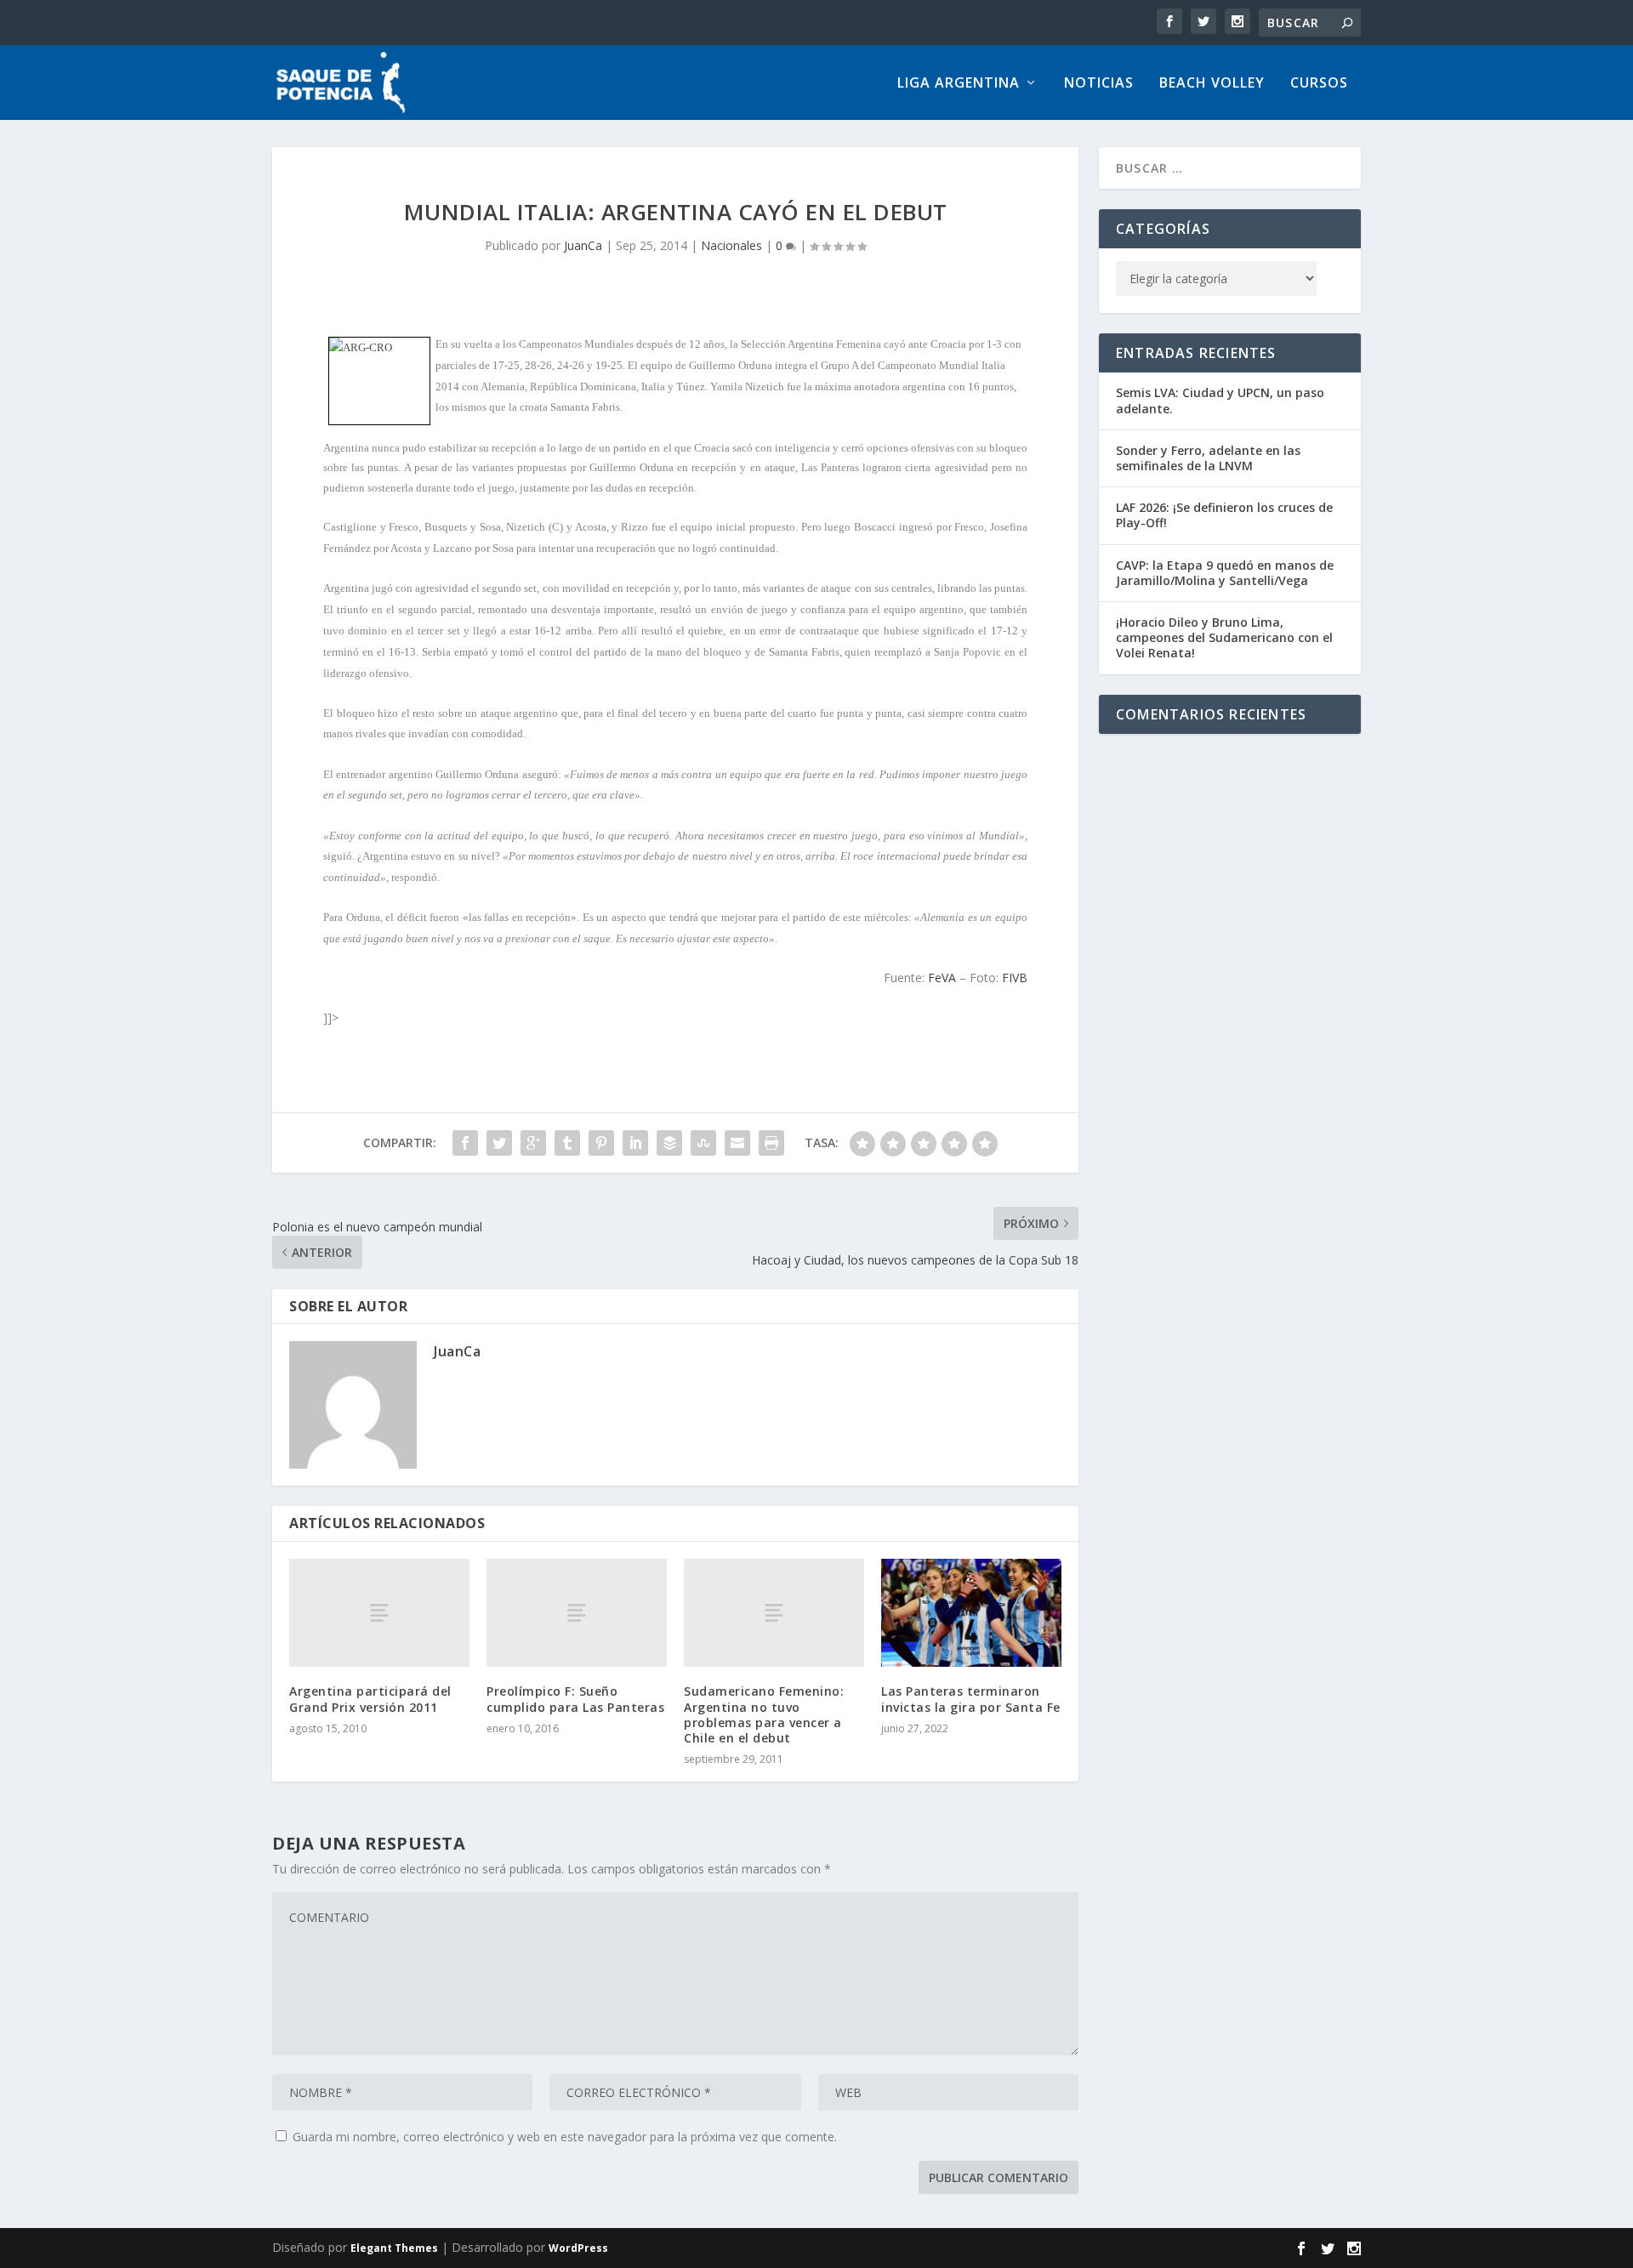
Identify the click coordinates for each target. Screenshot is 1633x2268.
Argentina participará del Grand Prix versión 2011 (370, 1699)
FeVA (942, 978)
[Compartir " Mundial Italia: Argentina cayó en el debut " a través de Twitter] (499, 1143)
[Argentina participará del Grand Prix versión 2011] (379, 1613)
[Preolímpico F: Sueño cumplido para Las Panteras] (577, 1613)
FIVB (1015, 978)
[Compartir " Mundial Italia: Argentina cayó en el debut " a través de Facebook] (465, 1143)
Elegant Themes (394, 2248)
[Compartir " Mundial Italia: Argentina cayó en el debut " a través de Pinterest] (601, 1143)
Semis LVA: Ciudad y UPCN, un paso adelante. (1220, 400)
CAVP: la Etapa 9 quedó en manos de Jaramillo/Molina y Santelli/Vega (1225, 573)
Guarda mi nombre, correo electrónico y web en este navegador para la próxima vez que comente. (565, 2137)
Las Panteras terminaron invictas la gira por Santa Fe (971, 1699)
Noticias (1099, 84)
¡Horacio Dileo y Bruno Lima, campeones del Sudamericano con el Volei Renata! (1224, 637)
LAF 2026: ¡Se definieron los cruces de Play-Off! (1224, 515)
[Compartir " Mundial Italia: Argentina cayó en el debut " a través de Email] (737, 1143)
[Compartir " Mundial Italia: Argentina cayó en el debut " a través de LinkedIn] (635, 1143)
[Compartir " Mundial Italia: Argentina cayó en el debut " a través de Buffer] (669, 1143)
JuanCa (583, 245)
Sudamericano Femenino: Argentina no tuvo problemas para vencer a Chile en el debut (764, 1714)
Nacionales (731, 245)
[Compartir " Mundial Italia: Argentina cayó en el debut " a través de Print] (771, 1143)
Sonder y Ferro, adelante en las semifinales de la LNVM (1208, 458)
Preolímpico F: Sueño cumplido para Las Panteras (575, 1699)
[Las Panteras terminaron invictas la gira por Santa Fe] (971, 1613)
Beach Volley (1212, 84)
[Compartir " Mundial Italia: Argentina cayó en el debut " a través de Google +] (533, 1143)
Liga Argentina (959, 84)
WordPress (578, 2248)
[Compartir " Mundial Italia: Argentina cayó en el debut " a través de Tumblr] (567, 1143)
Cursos (1319, 84)
